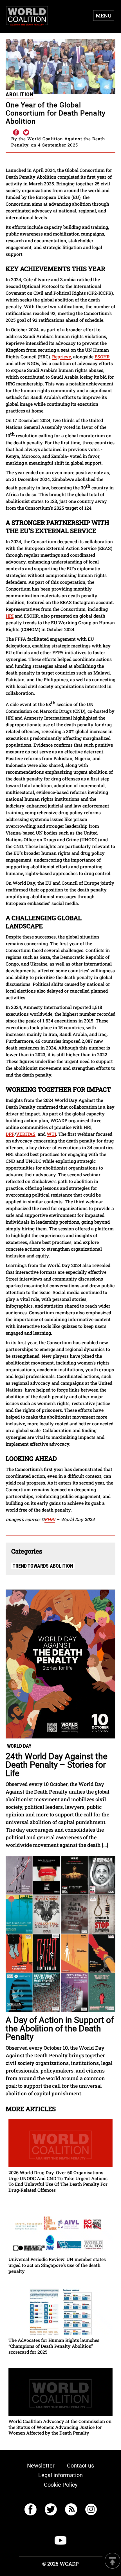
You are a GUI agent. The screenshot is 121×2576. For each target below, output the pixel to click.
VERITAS (26, 1134)
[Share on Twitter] (26, 133)
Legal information (60, 2475)
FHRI (50, 1519)
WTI (51, 1134)
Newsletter (41, 2466)
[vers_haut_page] (113, 2561)
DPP (10, 1134)
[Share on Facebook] (16, 133)
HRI (10, 616)
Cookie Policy (61, 2485)
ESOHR (102, 357)
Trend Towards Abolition (43, 1566)
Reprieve (61, 357)
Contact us (80, 2466)
